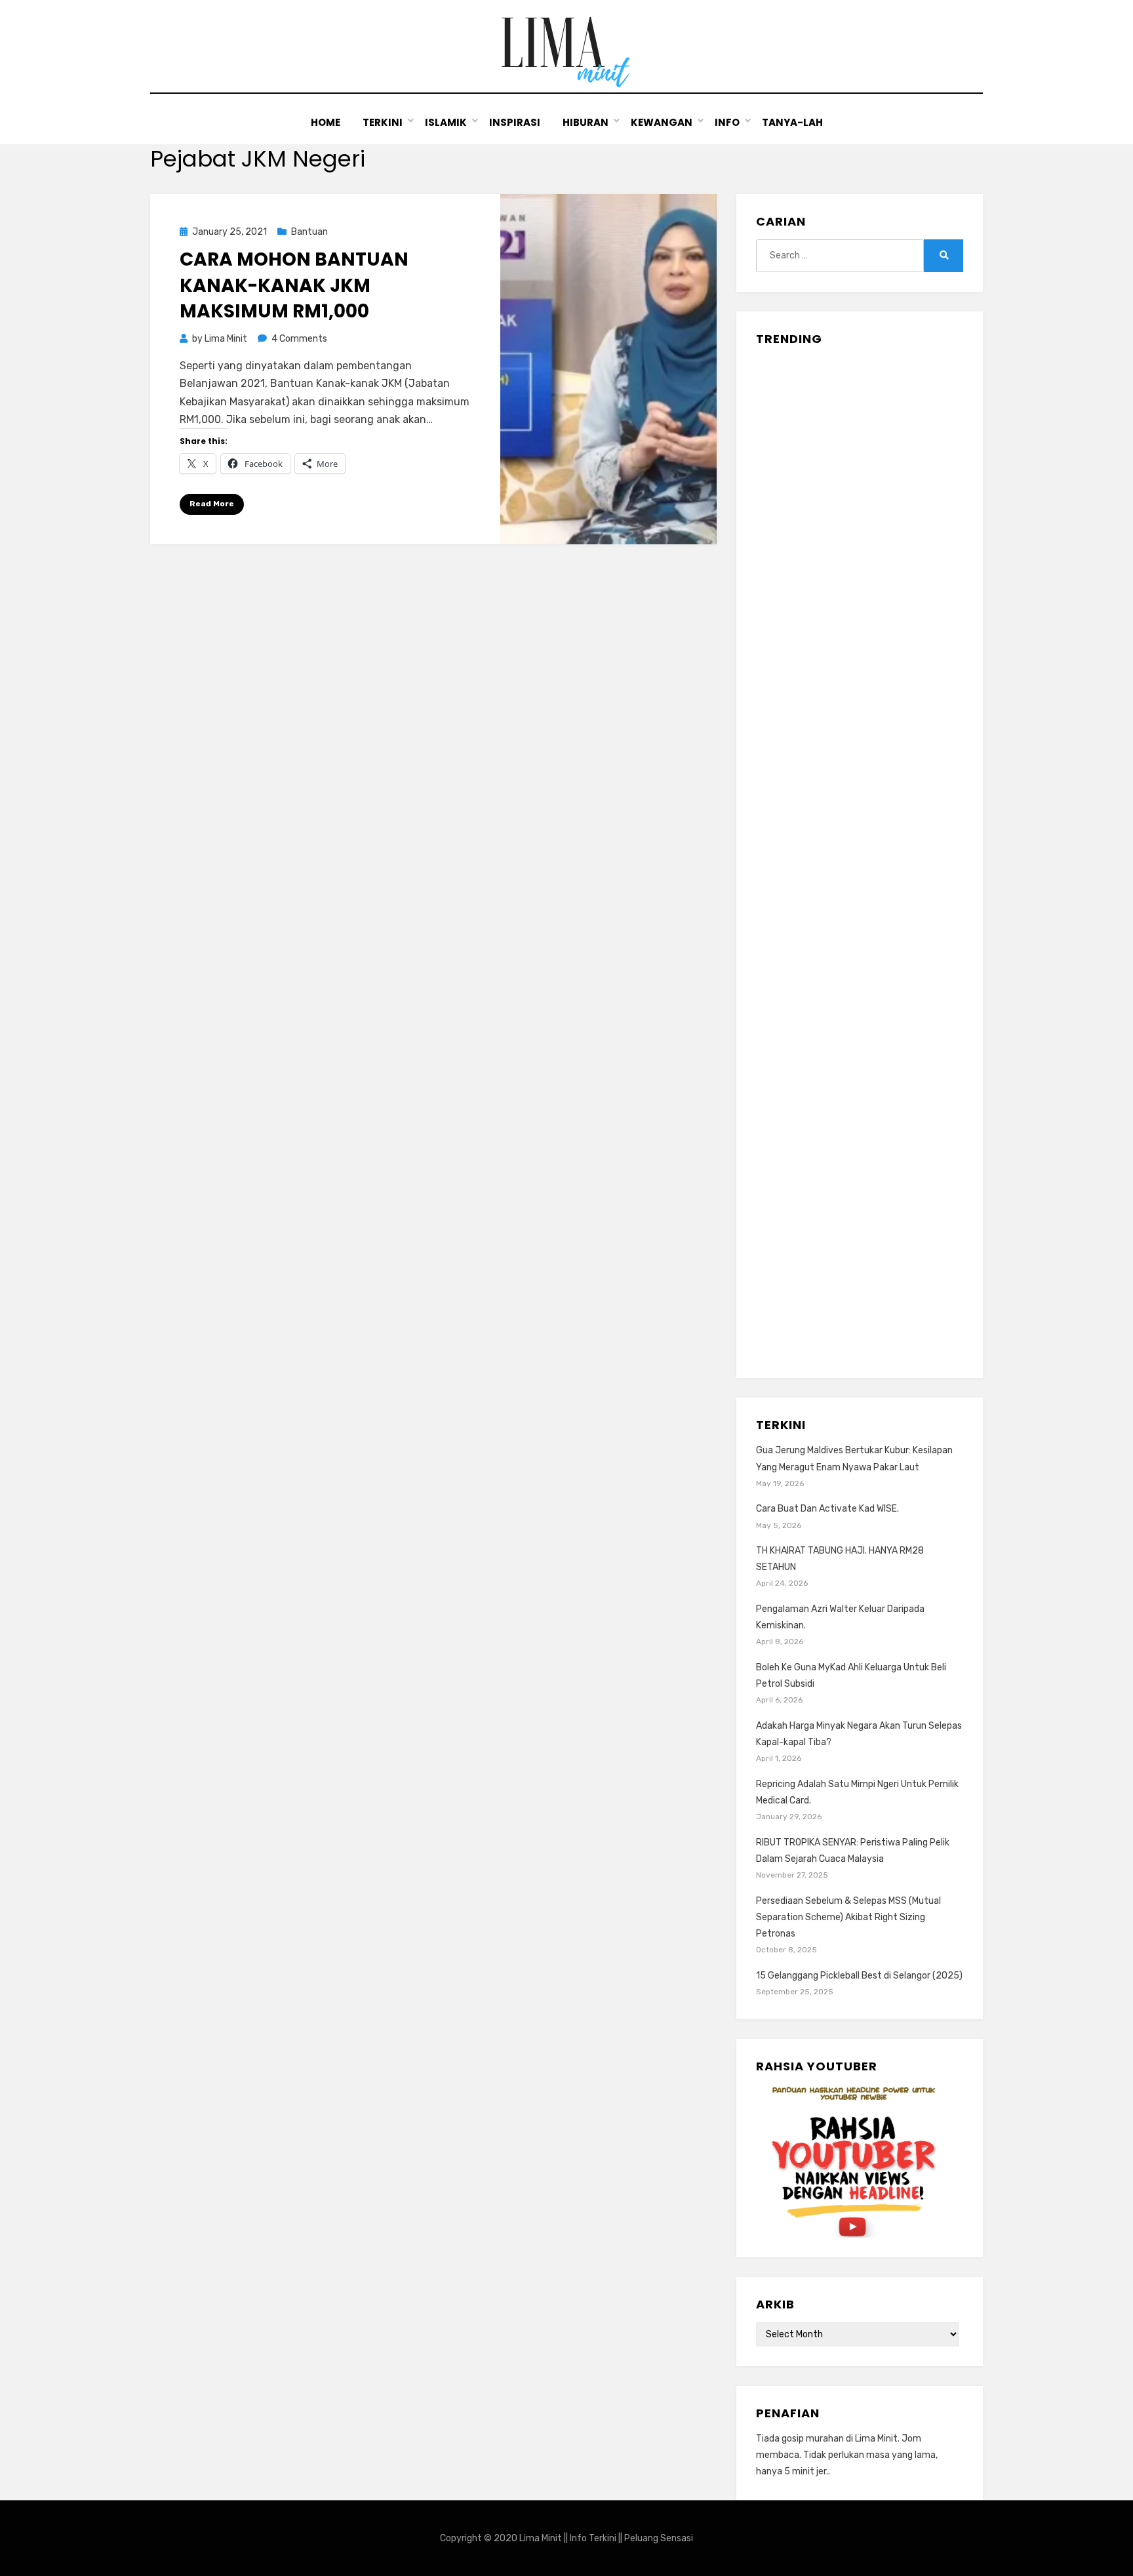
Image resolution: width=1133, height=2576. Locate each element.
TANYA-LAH (792, 122)
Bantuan (309, 232)
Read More (212, 504)
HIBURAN (586, 122)
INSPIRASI (515, 122)
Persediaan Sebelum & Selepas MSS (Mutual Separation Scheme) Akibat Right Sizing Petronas (848, 1917)
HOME (326, 122)
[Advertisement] (860, 857)
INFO (727, 122)
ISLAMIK (446, 122)
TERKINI (383, 122)
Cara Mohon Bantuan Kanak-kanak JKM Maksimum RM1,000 (294, 285)
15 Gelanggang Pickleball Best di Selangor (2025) (859, 1976)
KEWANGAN (662, 122)
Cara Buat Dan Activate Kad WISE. (827, 1509)
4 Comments (299, 339)
